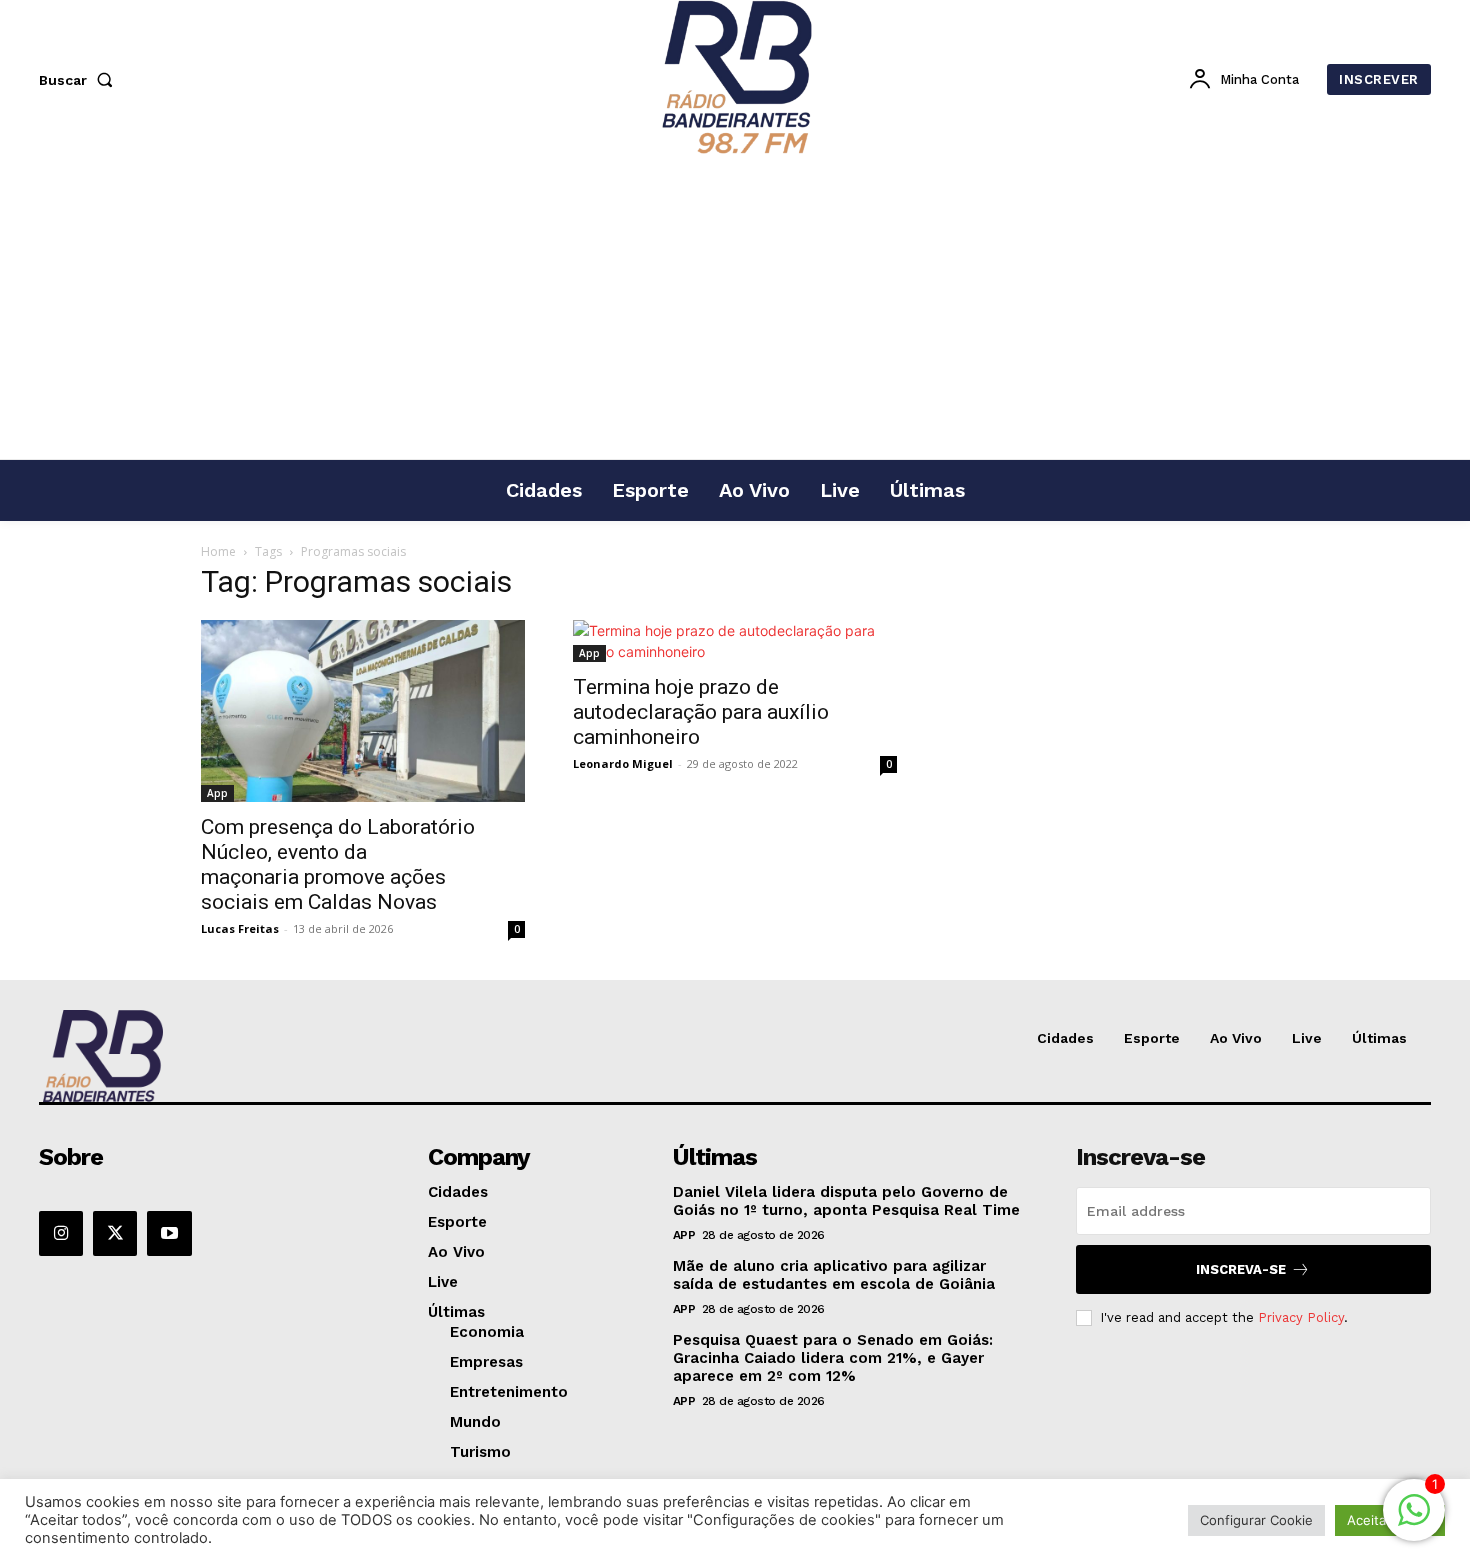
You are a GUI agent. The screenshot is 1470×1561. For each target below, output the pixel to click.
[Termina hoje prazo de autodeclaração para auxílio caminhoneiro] (735, 641)
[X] (115, 1233)
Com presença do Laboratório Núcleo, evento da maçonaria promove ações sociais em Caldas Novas (338, 864)
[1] (1414, 1520)
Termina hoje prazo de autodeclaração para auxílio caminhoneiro (701, 712)
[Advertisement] (735, 309)
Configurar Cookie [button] (1256, 1520)
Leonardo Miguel (623, 763)
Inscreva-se (1241, 1269)
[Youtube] (169, 1233)
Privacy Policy (1301, 1317)
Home (218, 551)
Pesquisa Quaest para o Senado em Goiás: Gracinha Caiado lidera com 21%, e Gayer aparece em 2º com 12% (833, 1358)
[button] (80, 80)
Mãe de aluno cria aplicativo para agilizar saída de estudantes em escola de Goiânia (834, 1275)
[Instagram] (61, 1233)
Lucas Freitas (240, 928)
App (217, 793)
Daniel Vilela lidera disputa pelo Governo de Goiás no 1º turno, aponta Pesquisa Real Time (846, 1201)
